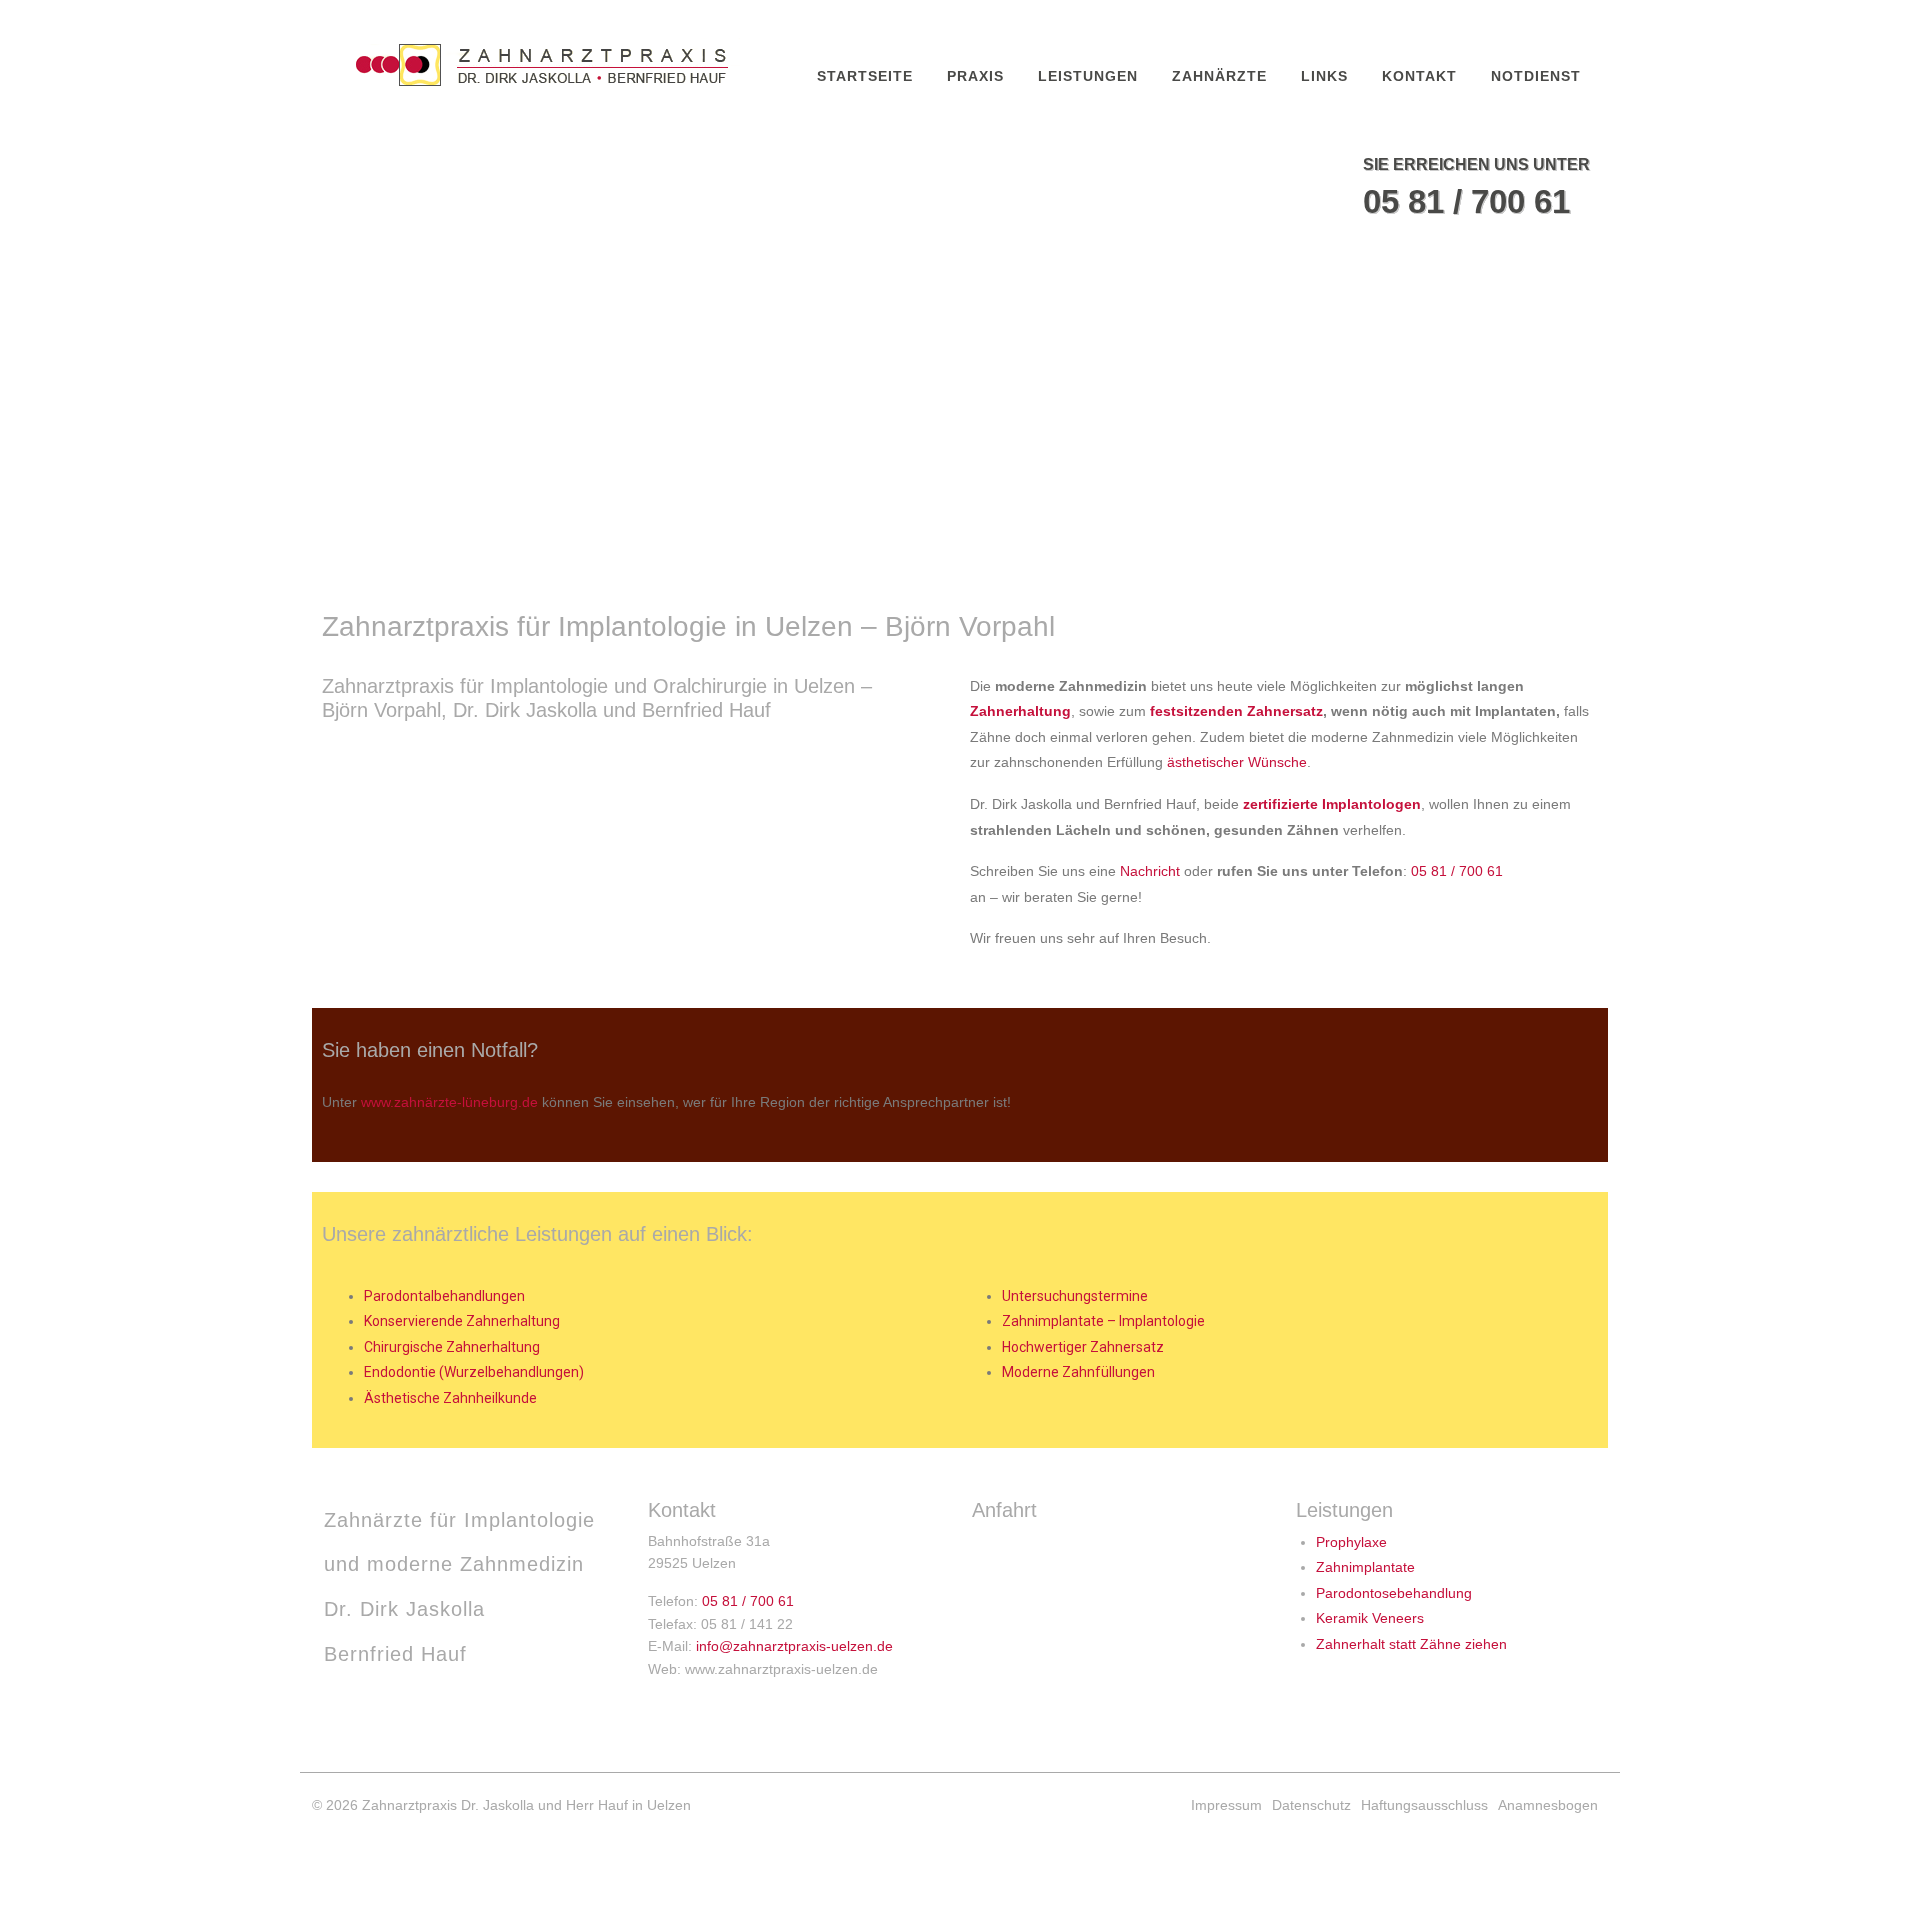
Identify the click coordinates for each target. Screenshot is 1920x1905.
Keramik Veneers (1370, 1618)
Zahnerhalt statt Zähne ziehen (1411, 1644)
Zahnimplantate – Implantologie (1103, 1321)
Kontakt (1419, 76)
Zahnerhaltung (1020, 711)
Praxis (975, 76)
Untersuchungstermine (1075, 1296)
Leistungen (1088, 76)
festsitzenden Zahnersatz (1236, 711)
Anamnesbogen (1548, 1805)
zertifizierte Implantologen (1332, 804)
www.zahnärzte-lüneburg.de (449, 1102)
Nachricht (1150, 871)
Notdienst (1536, 76)
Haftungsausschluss (1424, 1805)
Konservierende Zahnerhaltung (462, 1321)
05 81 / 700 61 (1466, 201)
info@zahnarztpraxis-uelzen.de (794, 1646)
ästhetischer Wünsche (1237, 762)
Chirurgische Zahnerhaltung (452, 1347)
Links (1324, 76)
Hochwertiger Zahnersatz (1083, 1347)
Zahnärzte (1219, 76)
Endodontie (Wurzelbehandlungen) (474, 1372)
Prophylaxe (1351, 1542)
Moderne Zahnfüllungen (1078, 1372)
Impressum (1226, 1805)
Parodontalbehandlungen (444, 1296)
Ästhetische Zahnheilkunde (450, 1398)
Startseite (865, 76)
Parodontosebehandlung (1394, 1593)
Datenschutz (1311, 1805)
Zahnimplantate (1365, 1567)
